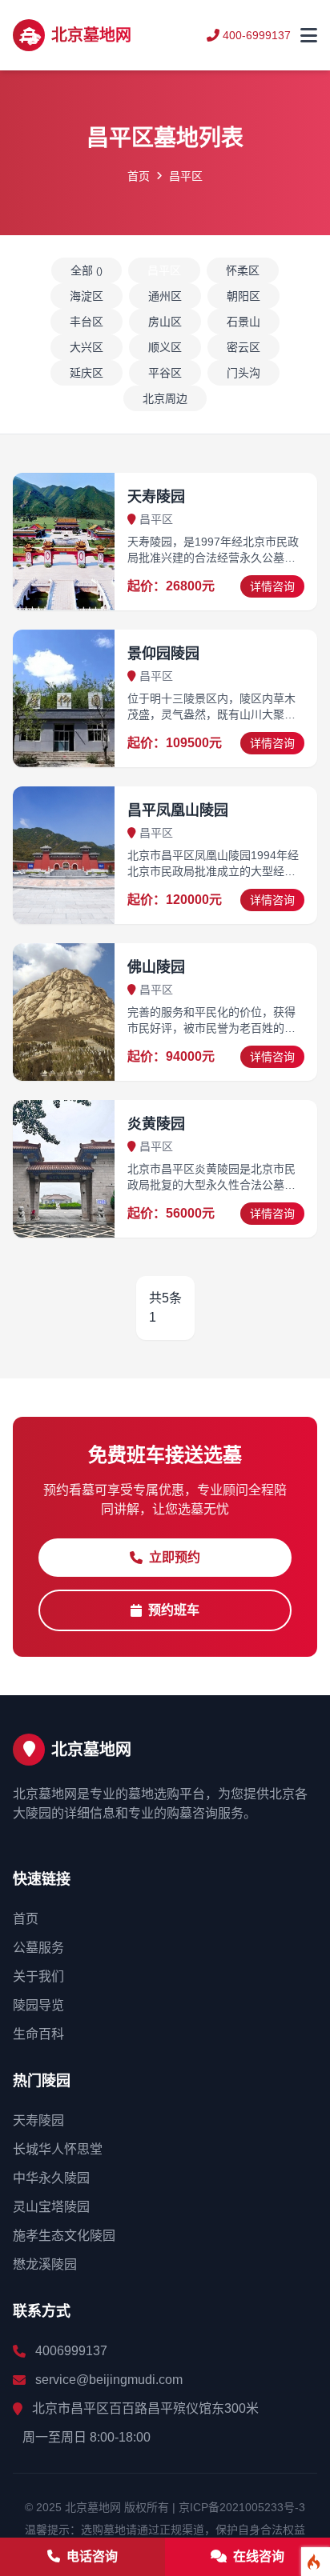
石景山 (243, 322)
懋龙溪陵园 (45, 2264)
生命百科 (38, 2034)
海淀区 (87, 296)
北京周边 (165, 398)
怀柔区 (243, 270)
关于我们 (38, 1976)
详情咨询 (272, 586)
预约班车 (174, 1610)
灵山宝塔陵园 (51, 2207)
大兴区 (87, 347)
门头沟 (243, 373)
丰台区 (87, 322)
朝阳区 (243, 296)
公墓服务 (38, 1948)
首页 (139, 176)
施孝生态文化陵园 (64, 2236)
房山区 (165, 322)
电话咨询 (91, 2556)
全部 (87, 270)
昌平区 (164, 270)
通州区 (165, 296)
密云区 (243, 347)
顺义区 (165, 347)
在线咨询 (257, 2556)
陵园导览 (38, 2005)
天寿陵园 (38, 2120)
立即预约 (175, 1557)
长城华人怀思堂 (58, 2149)
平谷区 (165, 373)
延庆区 (87, 373)
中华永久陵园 (51, 2178)
